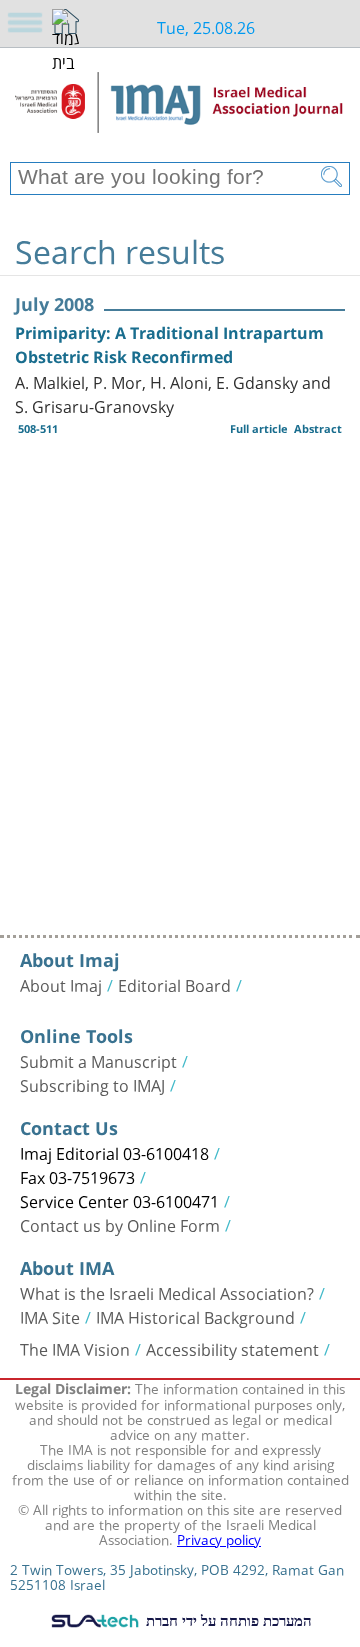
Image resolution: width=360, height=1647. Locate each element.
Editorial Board (174, 984)
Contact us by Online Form (120, 1224)
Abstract (318, 428)
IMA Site (50, 1316)
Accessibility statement (232, 1348)
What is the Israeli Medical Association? (167, 1292)
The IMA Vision (75, 1348)
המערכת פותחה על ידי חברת (227, 1620)
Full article (259, 428)
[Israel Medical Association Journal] (180, 112)
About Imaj (61, 984)
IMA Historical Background (195, 1316)
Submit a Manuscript (98, 1060)
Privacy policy (219, 1538)
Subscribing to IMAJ (92, 1084)
